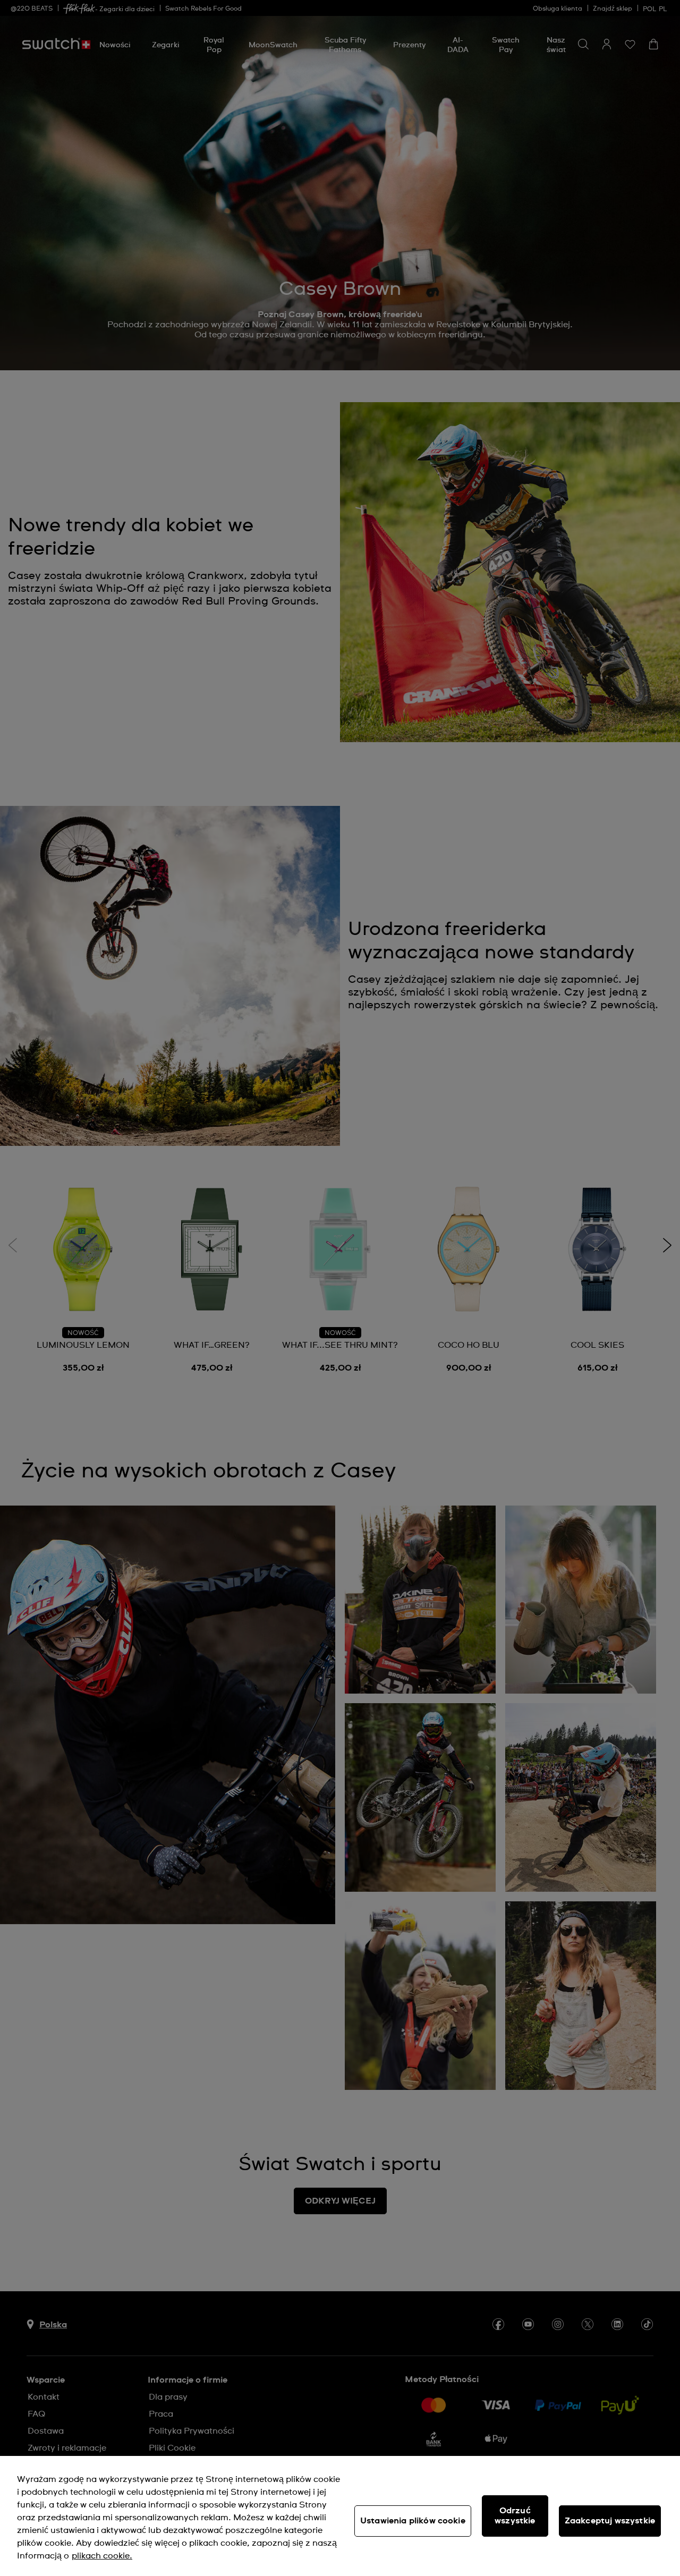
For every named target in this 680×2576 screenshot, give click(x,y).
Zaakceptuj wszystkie (610, 2521)
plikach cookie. (102, 2556)
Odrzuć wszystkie (515, 2516)
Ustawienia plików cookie (413, 2521)
